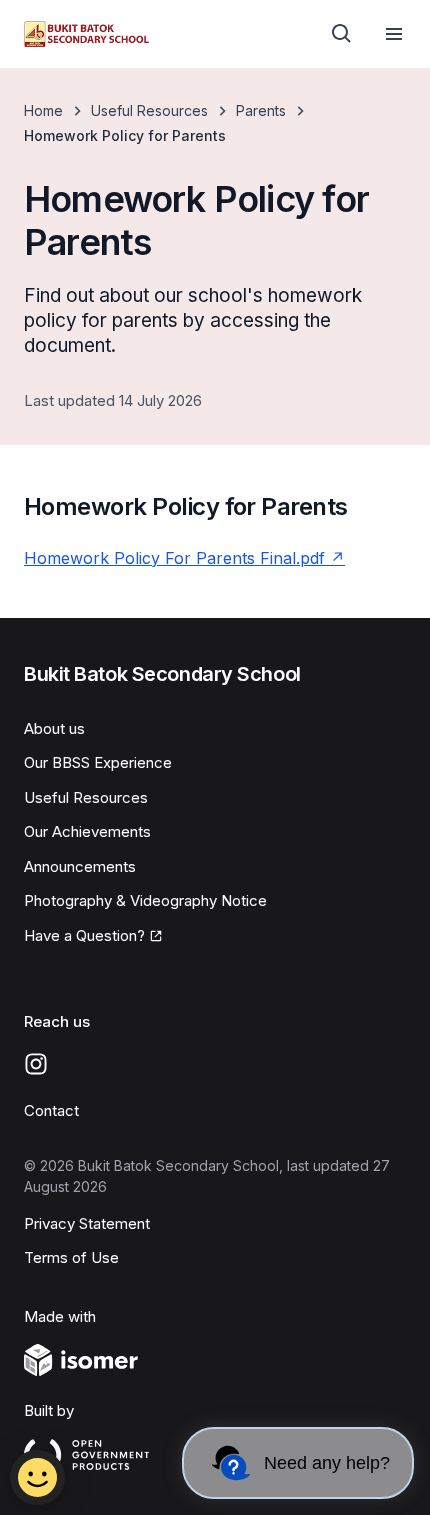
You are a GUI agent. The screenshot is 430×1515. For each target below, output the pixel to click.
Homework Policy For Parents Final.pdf (174, 558)
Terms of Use (71, 1257)
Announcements (80, 866)
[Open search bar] (342, 34)
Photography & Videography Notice (145, 900)
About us (54, 728)
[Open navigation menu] (394, 34)
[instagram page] (36, 1064)
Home (43, 110)
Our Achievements (87, 831)
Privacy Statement (87, 1223)
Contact (51, 1110)
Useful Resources (149, 110)
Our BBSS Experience (98, 762)
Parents (261, 110)
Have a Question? (84, 935)
